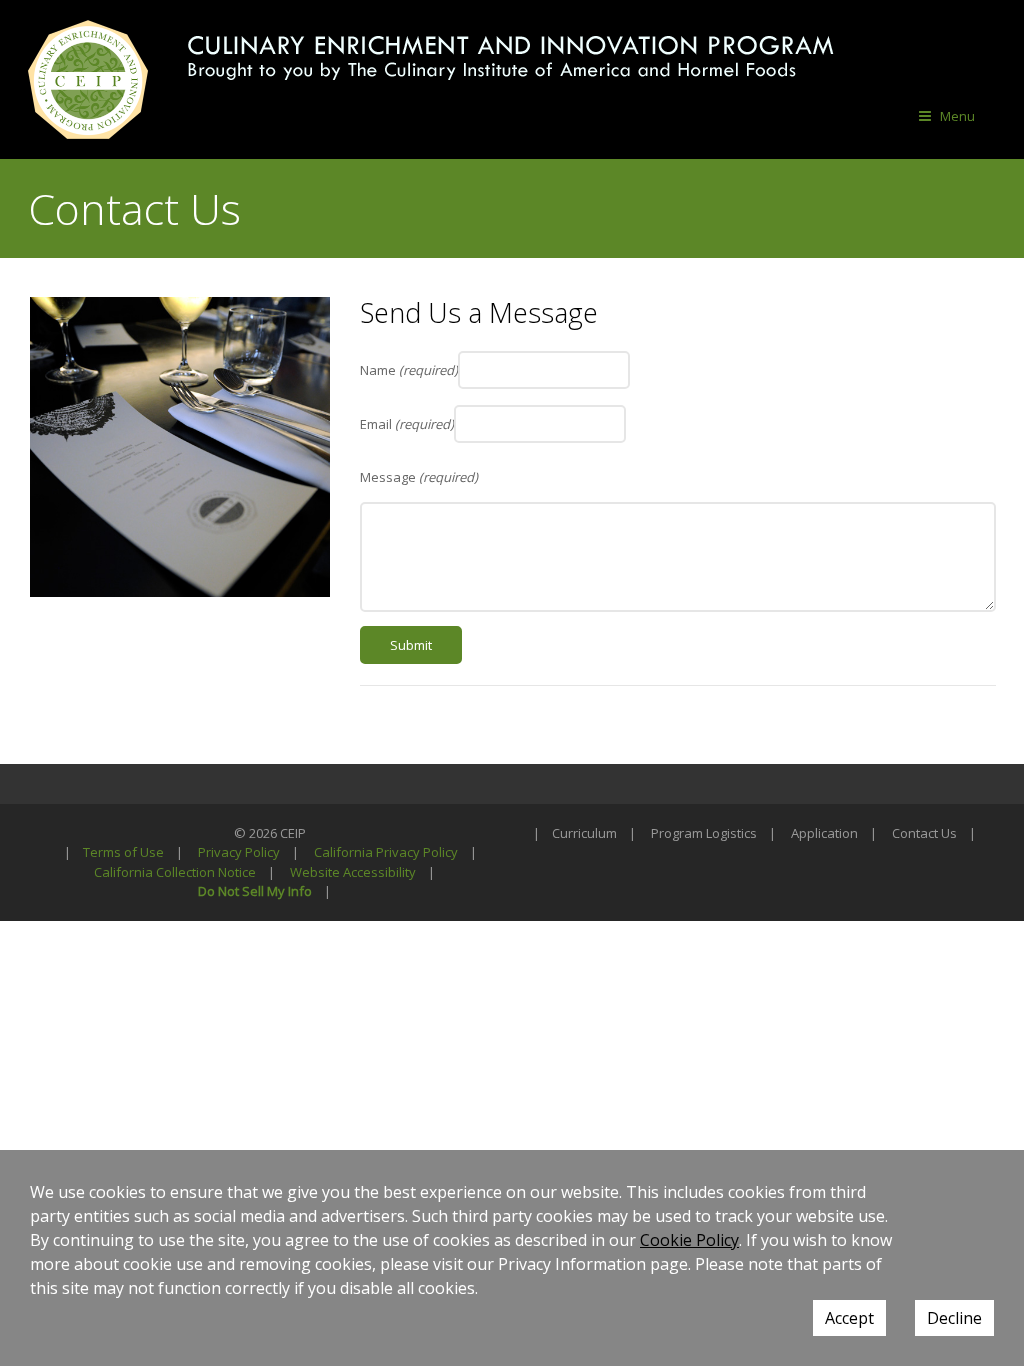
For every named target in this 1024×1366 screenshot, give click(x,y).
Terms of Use (123, 852)
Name (409, 370)
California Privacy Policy (386, 852)
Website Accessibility (353, 872)
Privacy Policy (239, 852)
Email (407, 424)
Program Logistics (704, 833)
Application (824, 833)
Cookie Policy (689, 1240)
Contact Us (924, 833)
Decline (954, 1318)
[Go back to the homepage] (88, 79)
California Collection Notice (175, 872)
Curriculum (584, 833)
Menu (957, 116)
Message (419, 477)
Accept (849, 1318)
